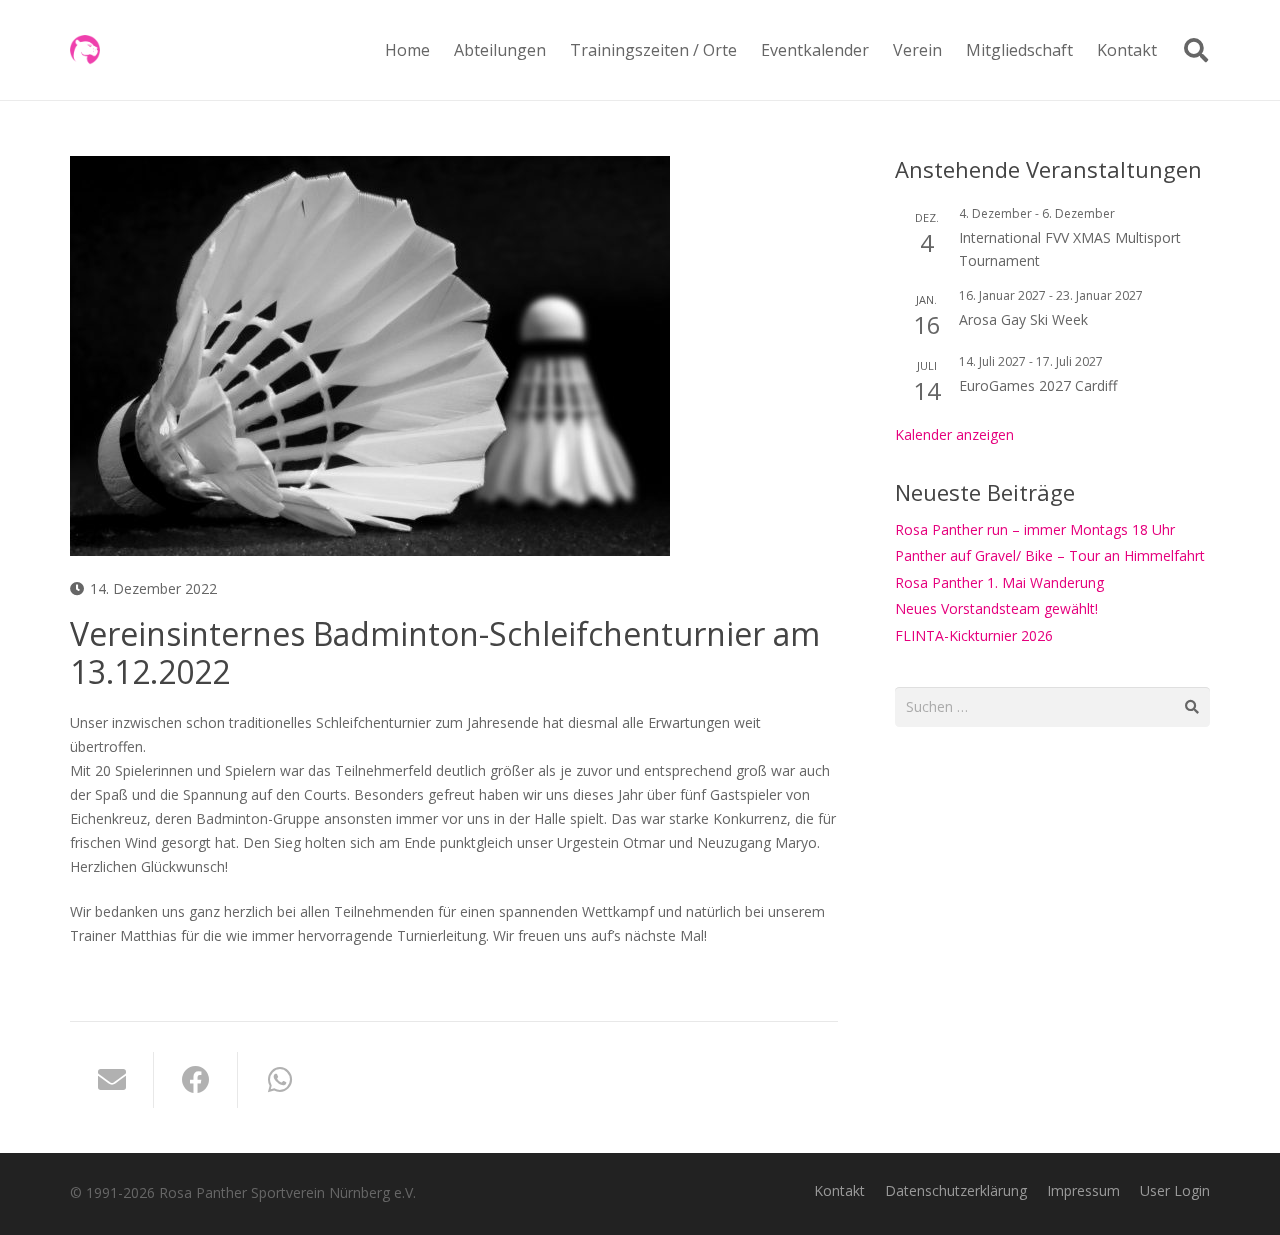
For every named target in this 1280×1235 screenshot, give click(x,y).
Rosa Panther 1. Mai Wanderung (999, 582)
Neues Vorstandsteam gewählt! (996, 608)
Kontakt (839, 1190)
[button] (556, 50)
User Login (1175, 1190)
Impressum (1083, 1190)
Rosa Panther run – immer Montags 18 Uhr (1035, 529)
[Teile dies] (196, 1080)
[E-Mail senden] (112, 1080)
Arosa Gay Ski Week (1023, 319)
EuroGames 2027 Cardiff (1038, 385)
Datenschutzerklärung (956, 1190)
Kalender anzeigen (954, 434)
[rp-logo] (85, 50)
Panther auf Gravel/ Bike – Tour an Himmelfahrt (1050, 555)
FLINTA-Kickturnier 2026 (974, 635)
